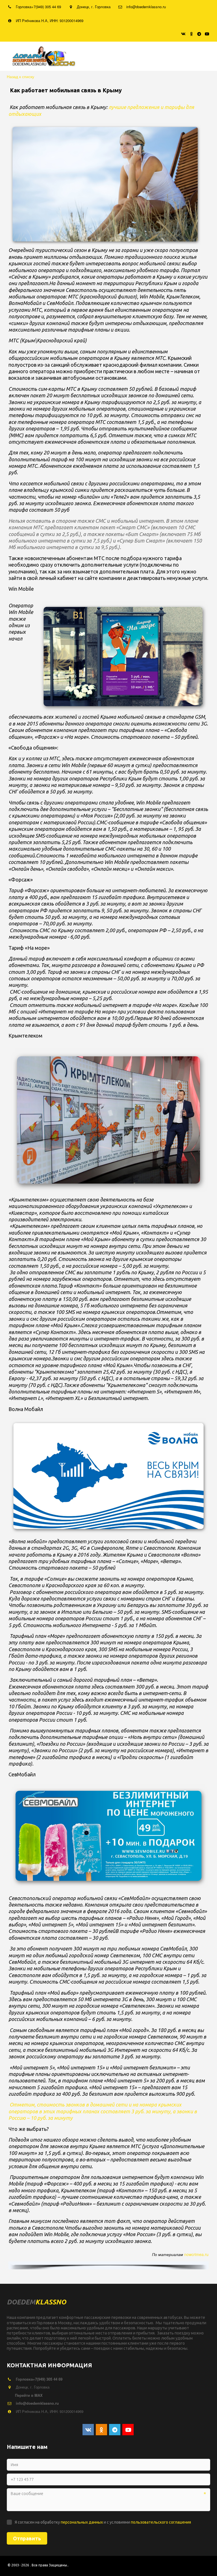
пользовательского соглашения (161, 2522)
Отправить (27, 2538)
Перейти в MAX (29, 2395)
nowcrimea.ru (196, 2254)
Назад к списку (20, 76)
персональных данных (82, 2522)
